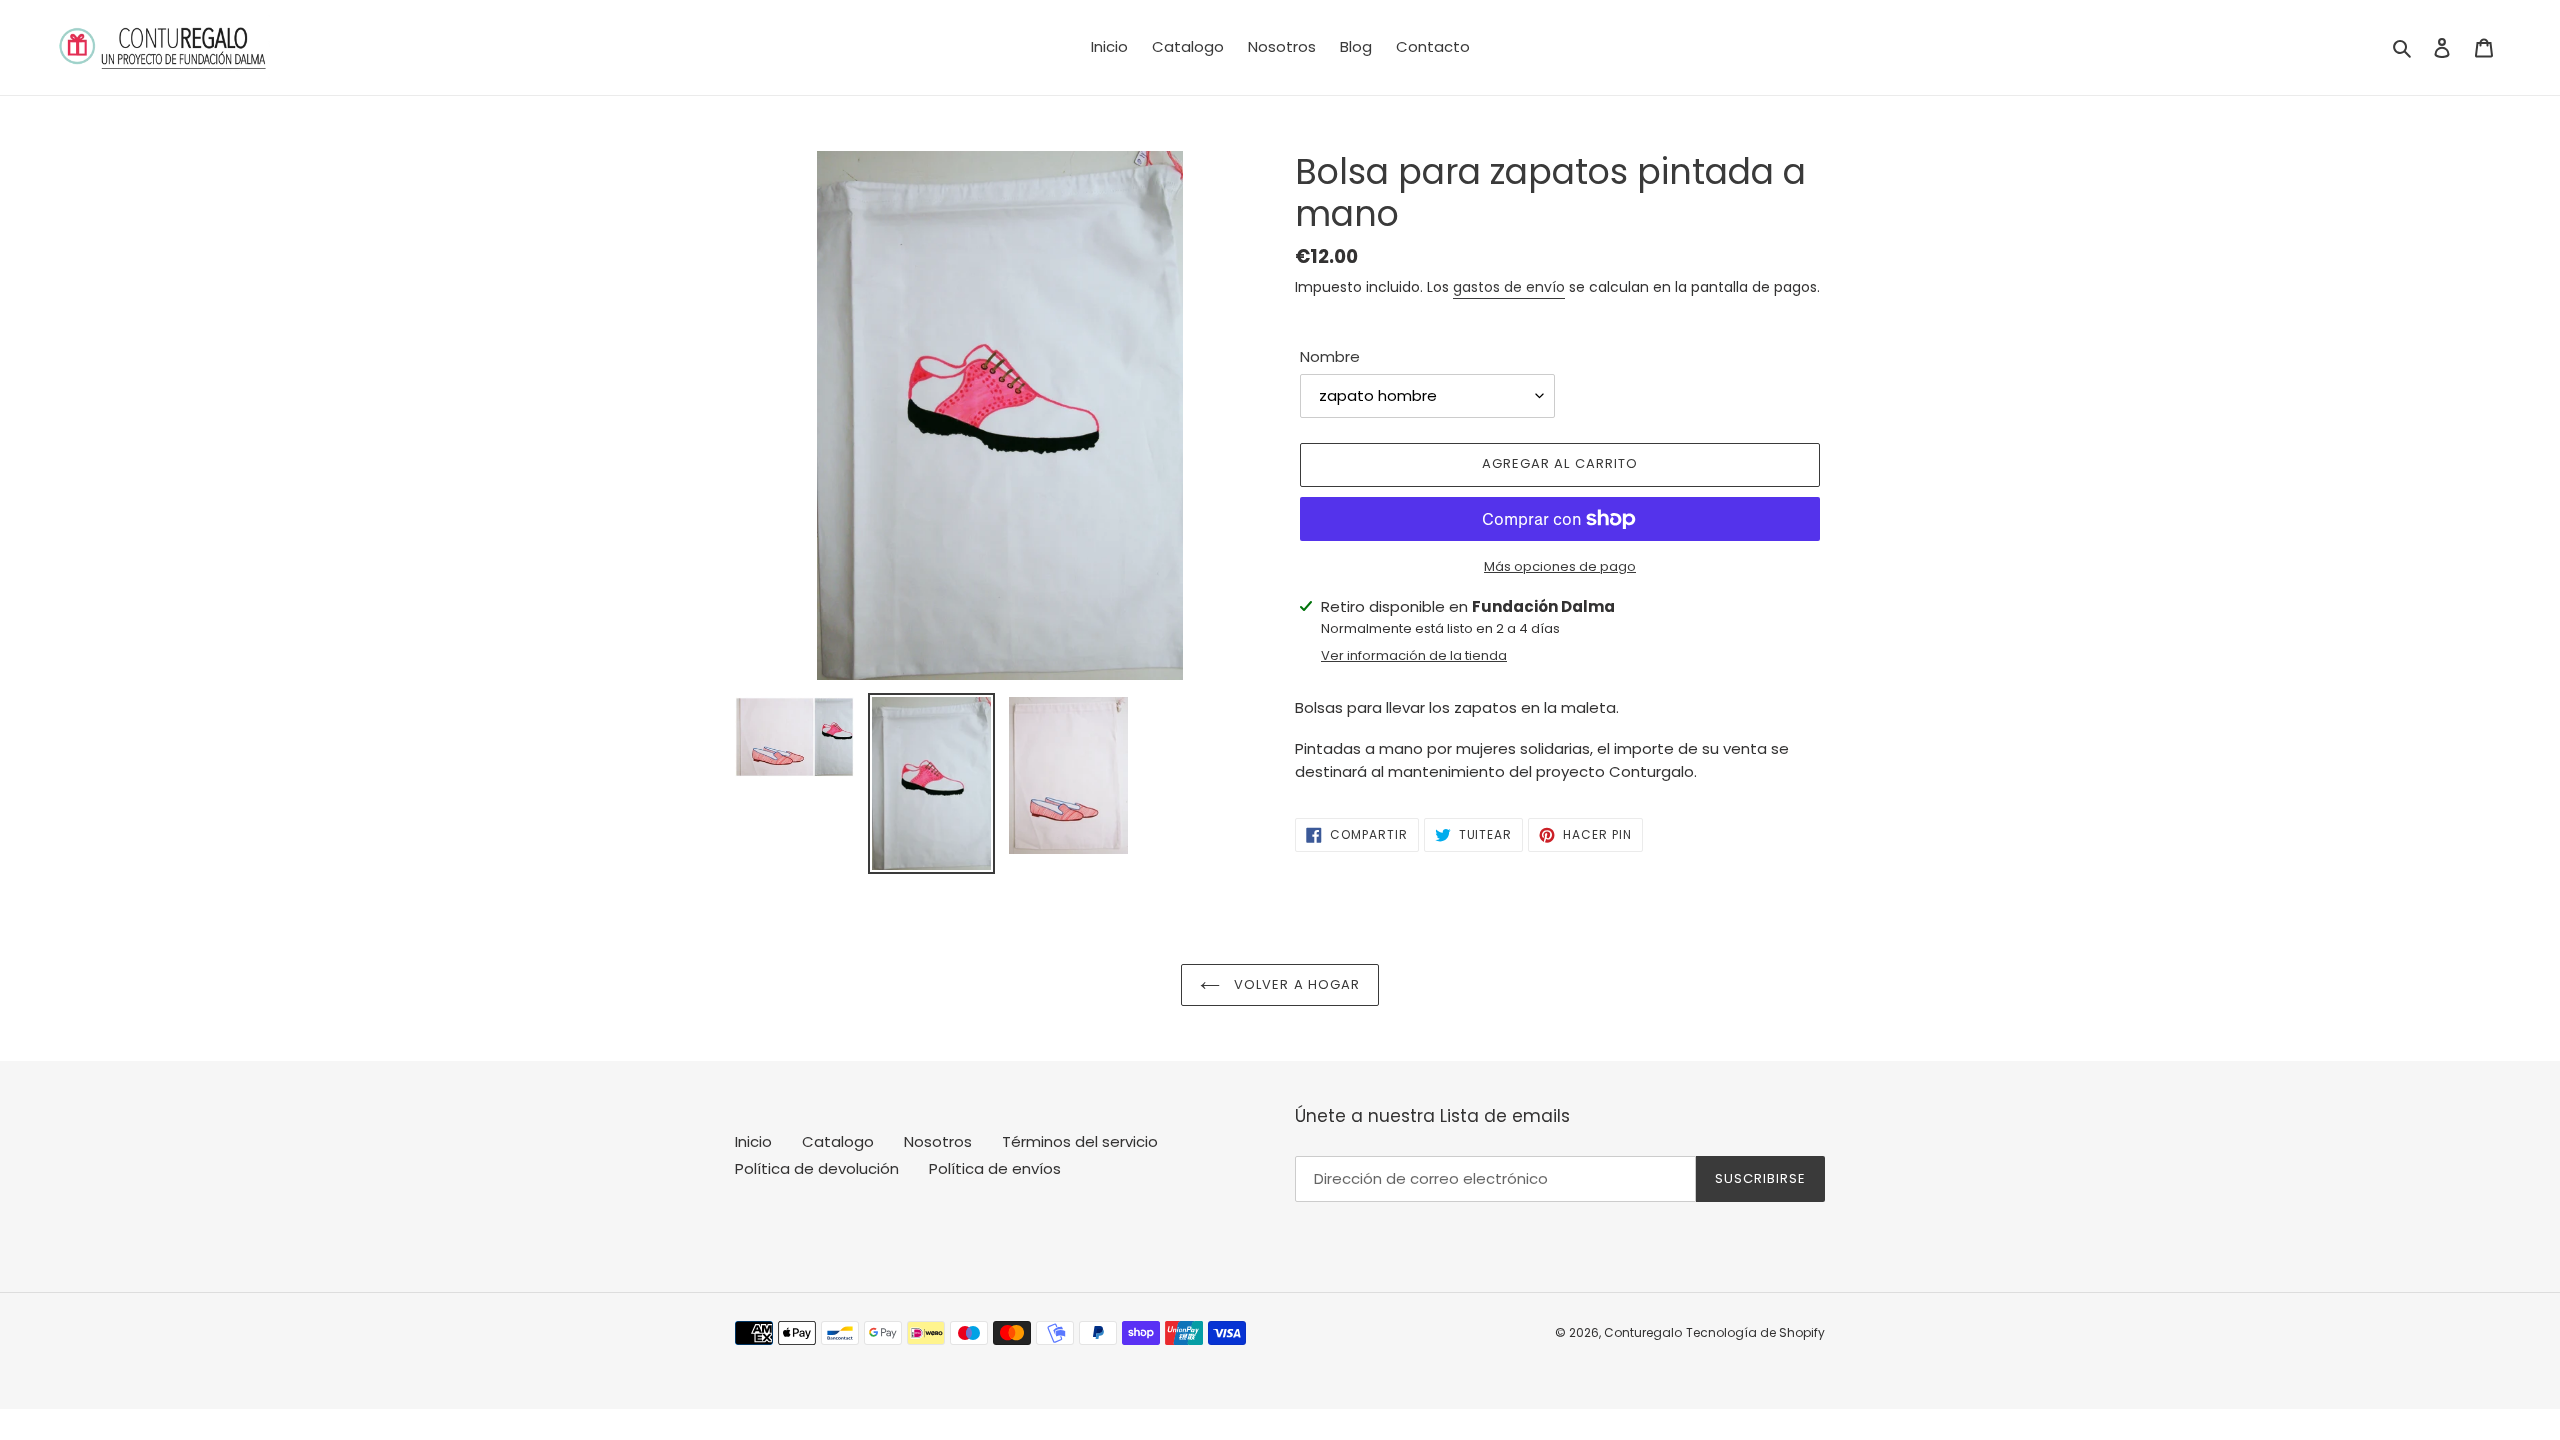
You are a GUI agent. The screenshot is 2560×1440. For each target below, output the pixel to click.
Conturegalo (1643, 1332)
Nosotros (938, 1141)
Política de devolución (817, 1168)
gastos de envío (1509, 287)
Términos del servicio (1080, 1141)
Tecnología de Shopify (1755, 1332)
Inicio (753, 1141)
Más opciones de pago (1560, 566)
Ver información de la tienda (1414, 655)
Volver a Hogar (1295, 984)
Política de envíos (995, 1168)
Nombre (1330, 356)
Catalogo (838, 1141)
